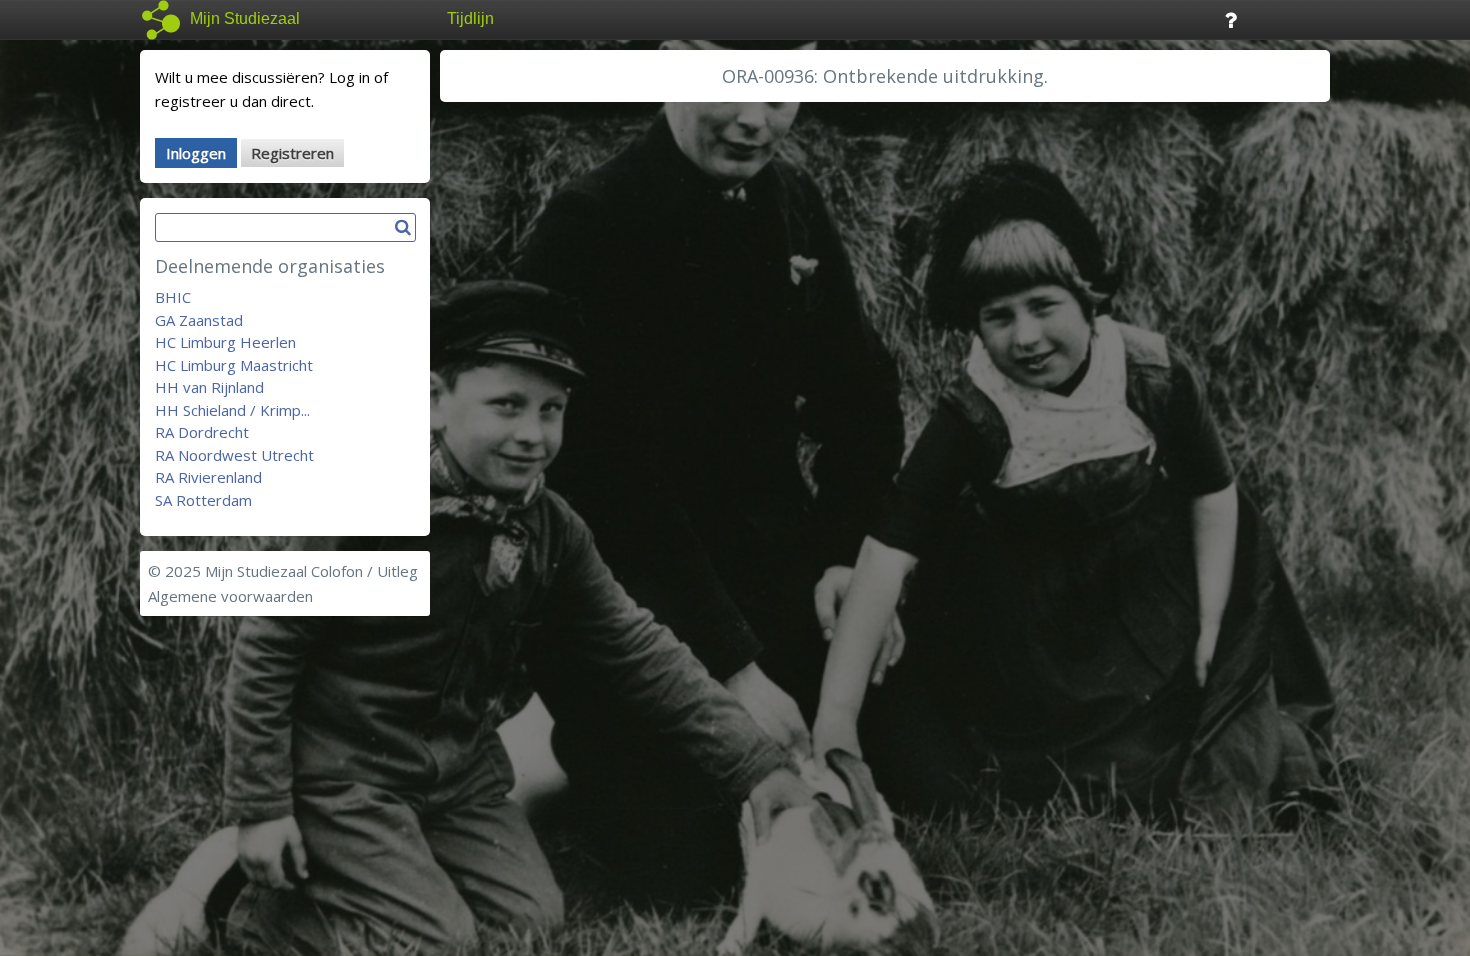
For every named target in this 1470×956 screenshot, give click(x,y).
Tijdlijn (470, 18)
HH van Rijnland (209, 387)
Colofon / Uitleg (364, 571)
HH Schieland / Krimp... (232, 410)
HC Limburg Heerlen (225, 342)
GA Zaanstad (199, 320)
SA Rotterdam (203, 500)
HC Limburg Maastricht (234, 365)
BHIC (173, 297)
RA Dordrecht (202, 432)
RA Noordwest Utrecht (234, 455)
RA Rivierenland (208, 477)
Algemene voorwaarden (230, 596)
